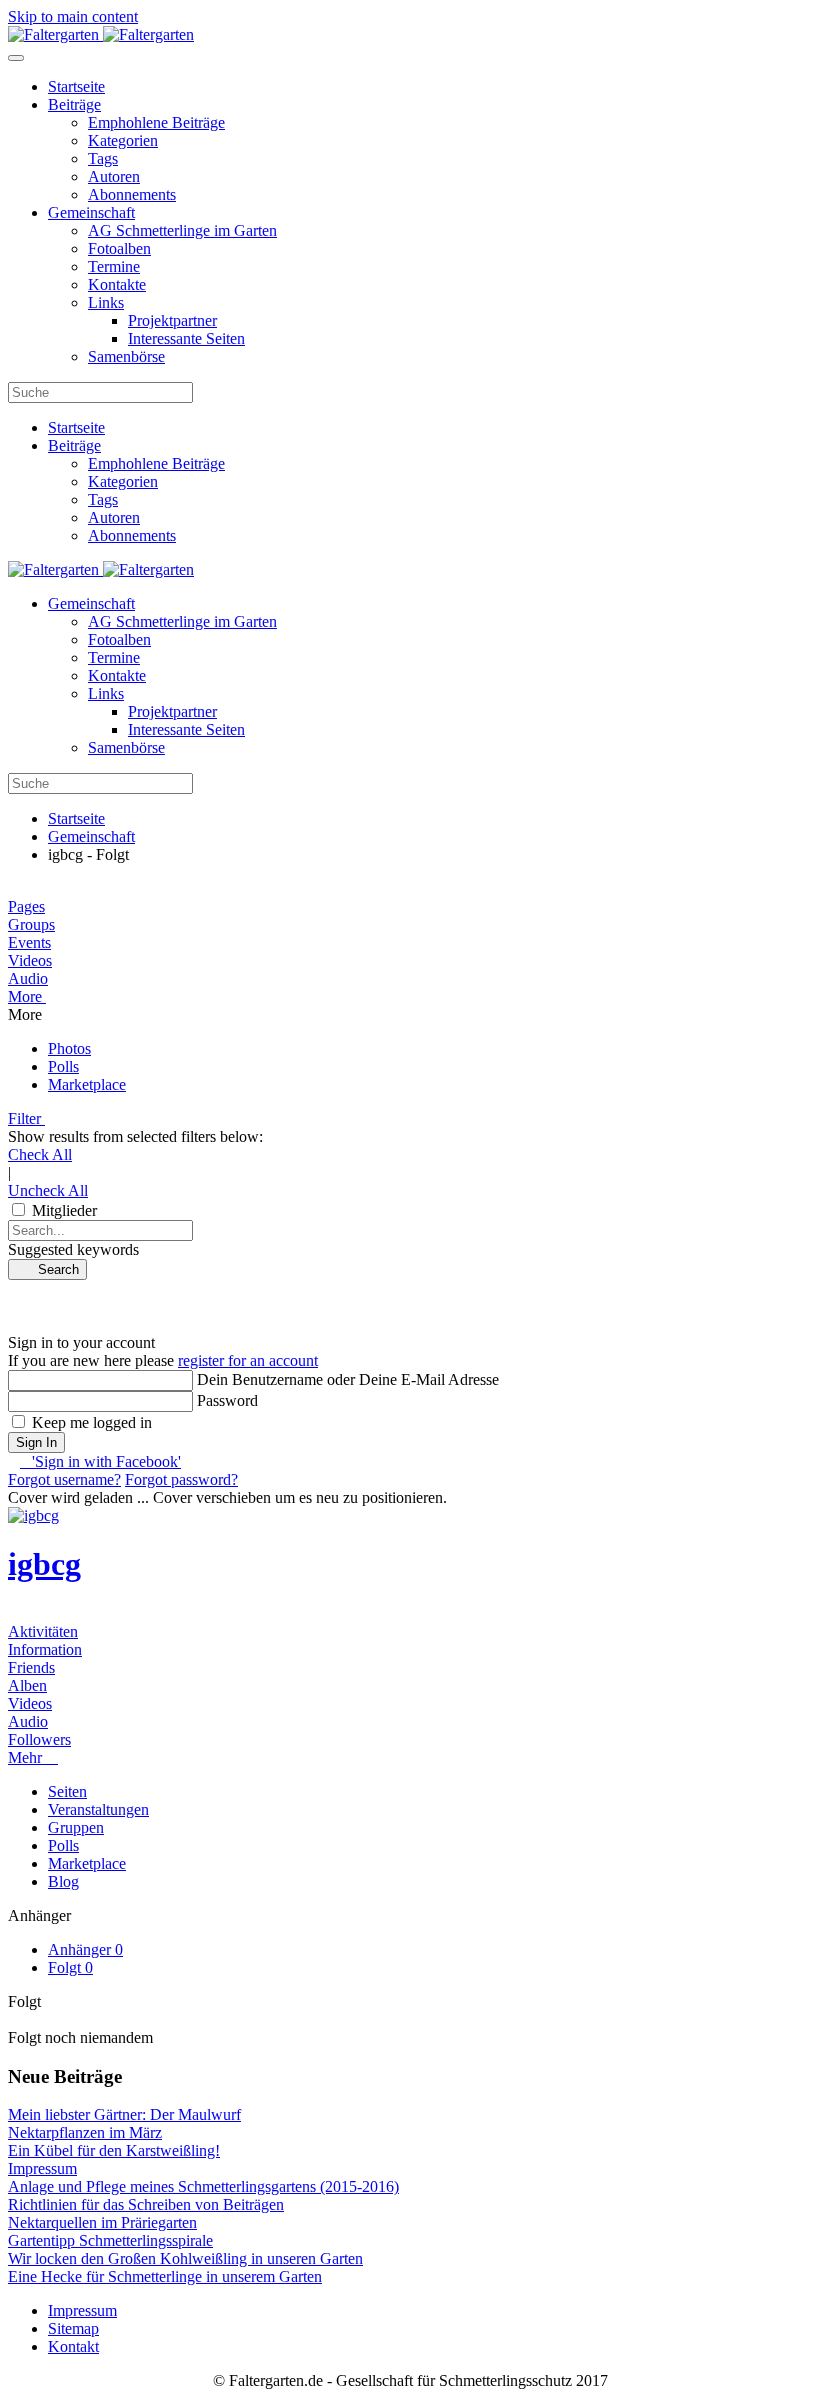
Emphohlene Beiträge (156, 122)
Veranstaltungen (98, 1809)
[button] (410, 997)
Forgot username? (64, 1479)
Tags (103, 158)
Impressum (82, 2310)
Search (52, 1269)
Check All (40, 1154)
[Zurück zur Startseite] (101, 34)
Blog (63, 1881)
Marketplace (87, 1863)
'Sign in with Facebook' (100, 1461)
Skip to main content (73, 16)
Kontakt (73, 2346)
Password (227, 1400)
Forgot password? (181, 1479)
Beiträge (74, 104)
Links (106, 302)
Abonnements (132, 194)
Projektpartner (172, 320)
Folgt (70, 1967)
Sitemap (73, 2328)
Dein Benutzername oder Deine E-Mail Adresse (348, 1379)
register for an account (248, 1360)
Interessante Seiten (186, 338)
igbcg (44, 1564)
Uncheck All (48, 1190)
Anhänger (85, 1949)
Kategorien (123, 140)
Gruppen (76, 1827)
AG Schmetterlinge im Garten (182, 230)
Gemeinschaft (91, 212)
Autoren (114, 176)
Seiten (67, 1791)
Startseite (76, 86)
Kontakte (117, 284)
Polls (63, 1845)
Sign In (36, 1442)
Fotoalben (119, 248)
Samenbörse (126, 356)
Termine (114, 266)
